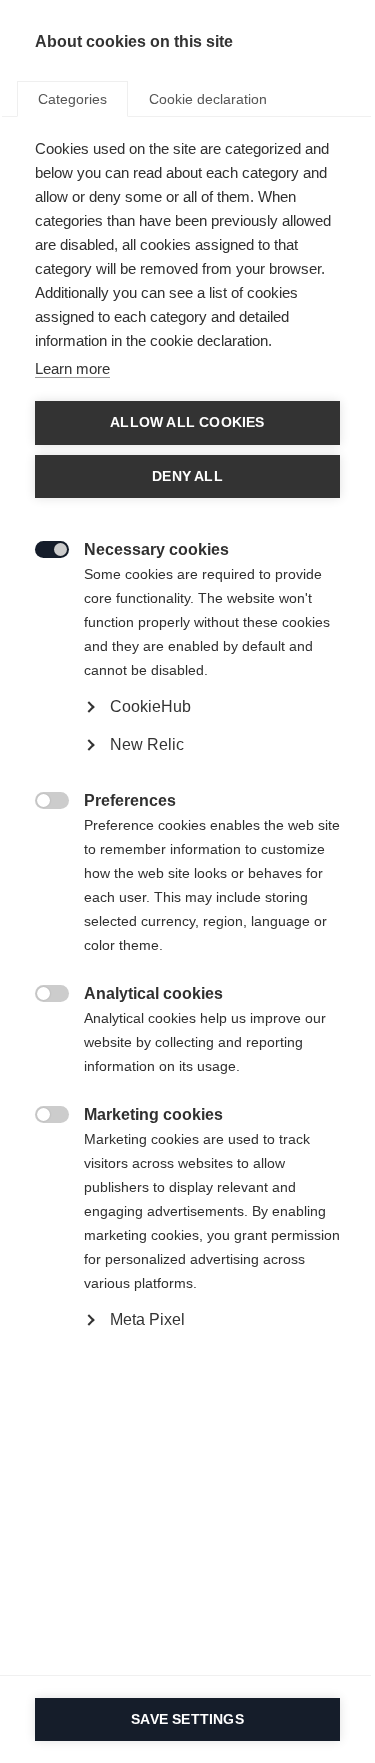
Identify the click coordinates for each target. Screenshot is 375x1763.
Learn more (72, 368)
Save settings (187, 1719)
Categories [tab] (72, 99)
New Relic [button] (147, 744)
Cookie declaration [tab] (208, 99)
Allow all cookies (187, 422)
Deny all (187, 476)
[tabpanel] (187, 780)
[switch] (41, 547)
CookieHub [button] (150, 706)
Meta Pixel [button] (147, 1319)
